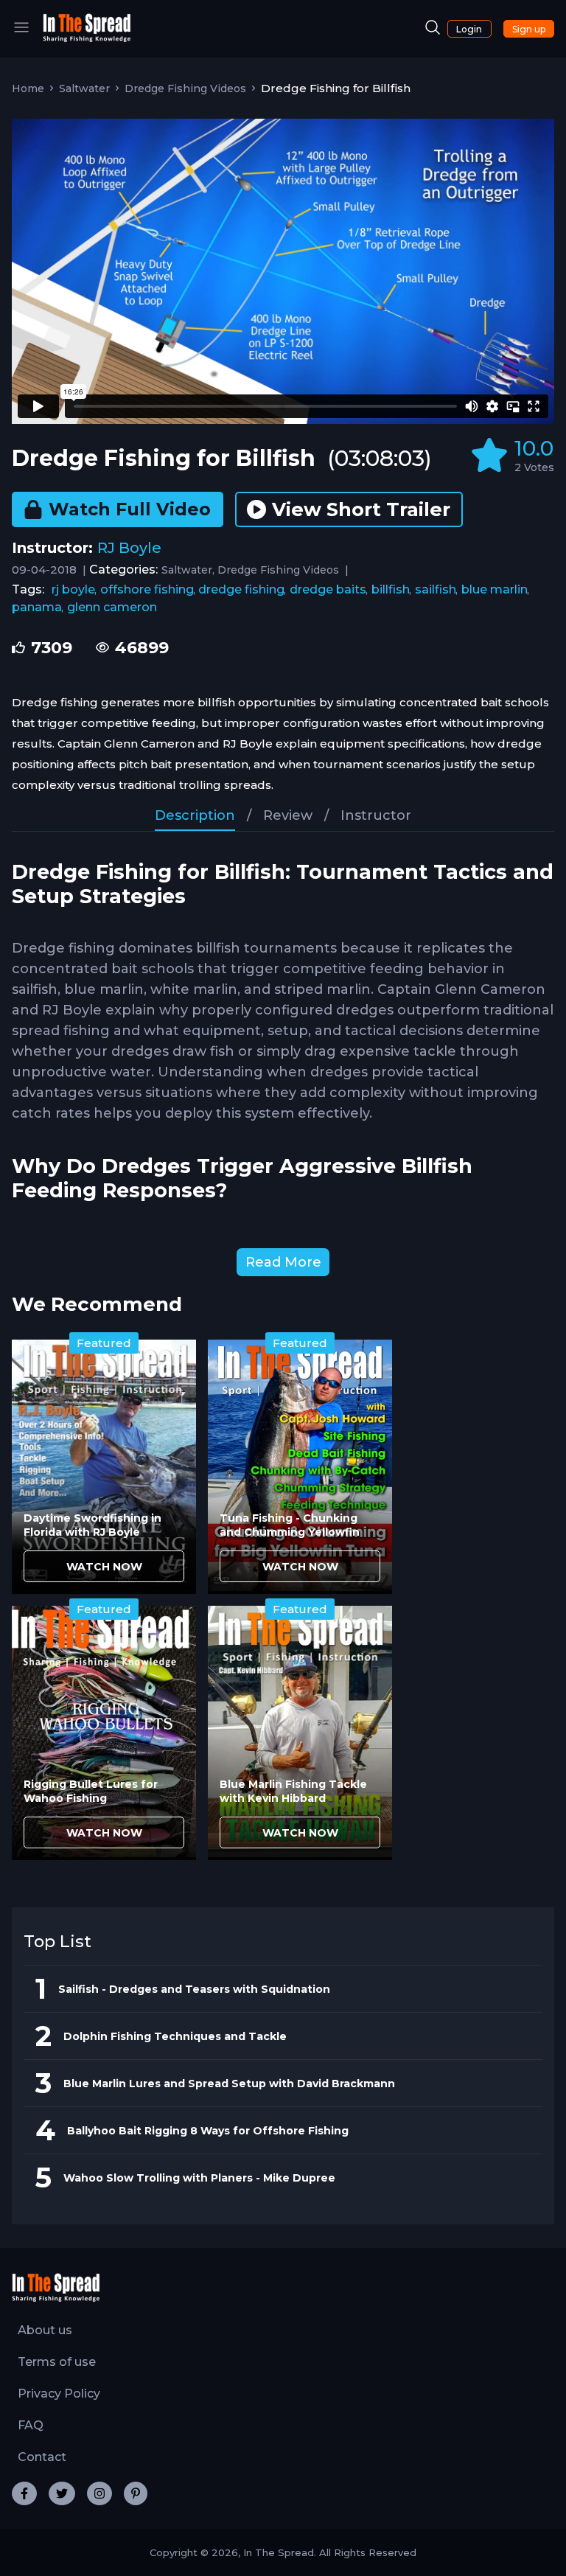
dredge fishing (241, 589)
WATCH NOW (104, 1567)
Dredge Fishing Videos (185, 88)
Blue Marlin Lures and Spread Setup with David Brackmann (229, 2084)
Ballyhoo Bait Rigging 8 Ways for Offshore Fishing (208, 2131)
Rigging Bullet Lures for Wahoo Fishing (91, 1791)
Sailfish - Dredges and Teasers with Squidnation (194, 1989)
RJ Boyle (129, 548)
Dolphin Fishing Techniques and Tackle (175, 2036)
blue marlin (495, 589)
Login (469, 29)
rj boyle (73, 589)
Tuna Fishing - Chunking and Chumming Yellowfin (290, 1525)
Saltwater (84, 88)
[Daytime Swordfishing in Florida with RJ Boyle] (104, 1467)
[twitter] (62, 2493)
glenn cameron (112, 607)
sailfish (436, 589)
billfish (391, 589)
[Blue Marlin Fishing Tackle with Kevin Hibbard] (300, 1733)
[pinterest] (136, 2493)
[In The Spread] (87, 39)
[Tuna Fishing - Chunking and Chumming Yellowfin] (300, 1467)
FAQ (31, 2425)
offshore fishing (147, 589)
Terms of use (57, 2362)
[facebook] (24, 2493)
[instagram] (99, 2493)
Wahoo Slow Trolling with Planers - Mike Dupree (199, 2178)
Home (28, 88)
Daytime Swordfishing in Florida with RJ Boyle (92, 1525)
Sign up (529, 29)
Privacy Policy (59, 2394)
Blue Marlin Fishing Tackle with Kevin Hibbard (293, 1791)
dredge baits (328, 589)
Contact (42, 2457)
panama (37, 607)
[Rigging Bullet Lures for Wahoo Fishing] (104, 1733)
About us (45, 2330)
